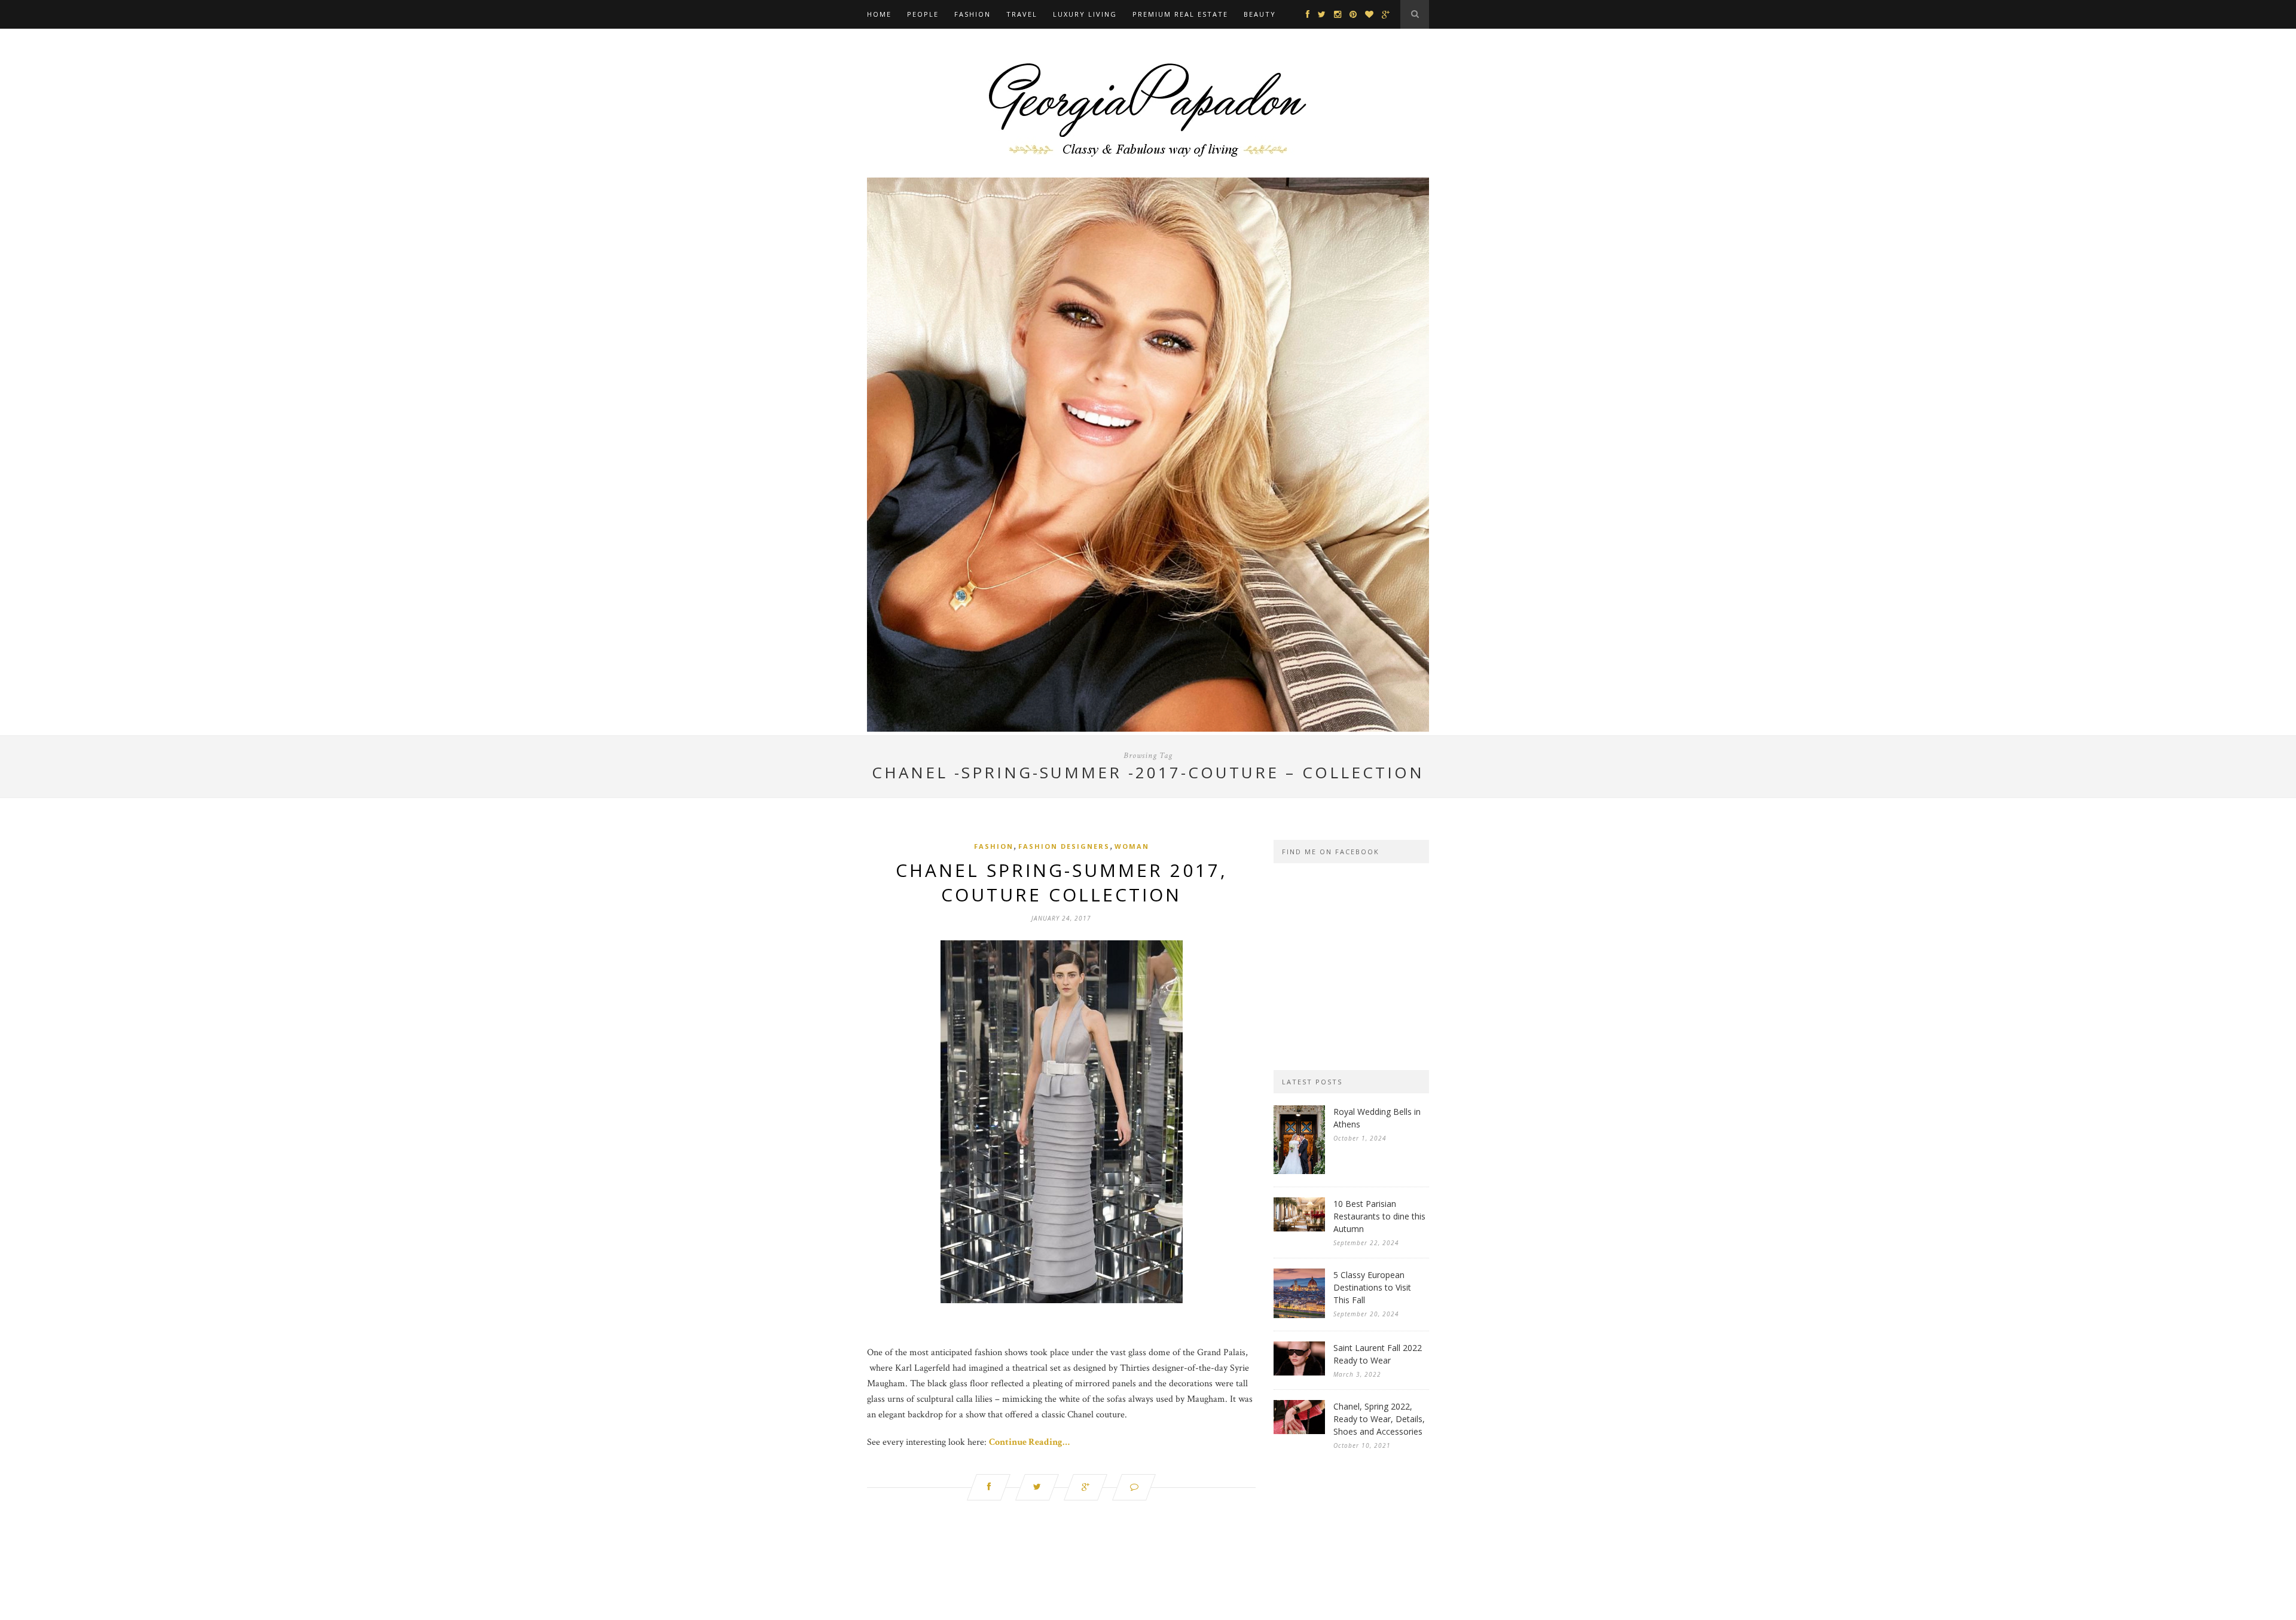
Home (879, 14)
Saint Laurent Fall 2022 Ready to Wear (1378, 1354)
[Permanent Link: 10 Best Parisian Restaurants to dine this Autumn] (1299, 1229)
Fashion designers (1064, 846)
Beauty (1260, 14)
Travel (1022, 14)
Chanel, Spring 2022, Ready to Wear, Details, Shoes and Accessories (1379, 1419)
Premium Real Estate (1180, 14)
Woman (1132, 846)
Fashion (973, 14)
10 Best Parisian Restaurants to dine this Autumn (1379, 1216)
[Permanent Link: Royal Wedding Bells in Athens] (1299, 1171)
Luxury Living (1085, 14)
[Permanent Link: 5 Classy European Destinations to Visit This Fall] (1299, 1315)
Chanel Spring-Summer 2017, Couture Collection (1062, 882)
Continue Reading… (1029, 1442)
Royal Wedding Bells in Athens (1377, 1118)
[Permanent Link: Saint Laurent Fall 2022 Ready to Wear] (1299, 1373)
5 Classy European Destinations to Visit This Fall (1372, 1287)
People (923, 14)
